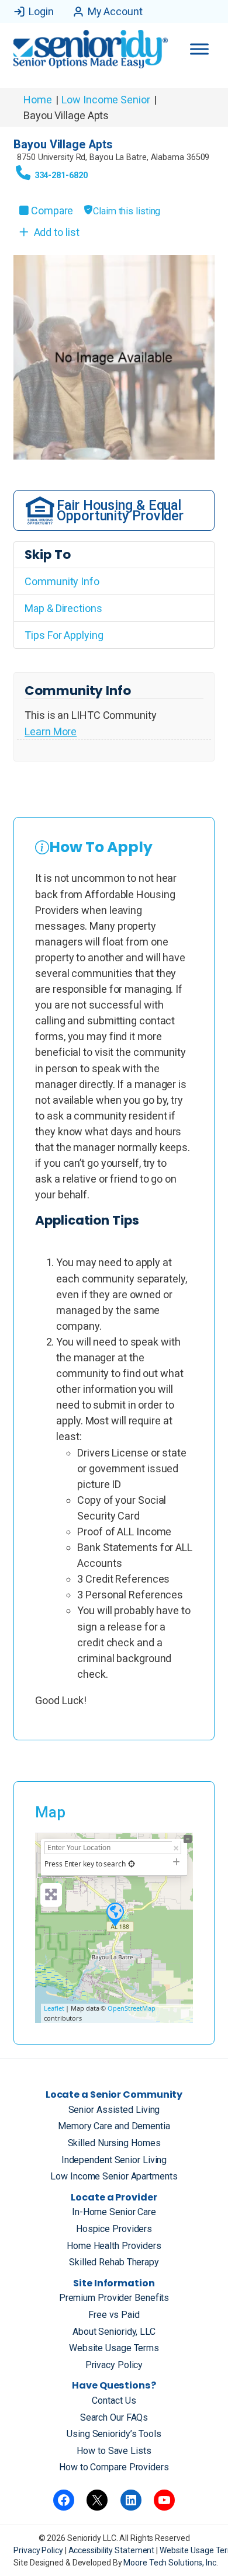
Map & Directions (63, 608)
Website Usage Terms (114, 2348)
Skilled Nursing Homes (114, 2143)
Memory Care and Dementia (114, 2126)
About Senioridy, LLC (114, 2332)
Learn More (51, 731)
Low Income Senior (106, 100)
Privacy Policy (114, 2365)
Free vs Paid (114, 2315)
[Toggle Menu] (199, 49)
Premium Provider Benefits (114, 2298)
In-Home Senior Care (114, 2212)
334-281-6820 (61, 175)
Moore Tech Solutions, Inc (170, 2563)
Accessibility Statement (113, 2550)
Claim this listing (127, 211)
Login (41, 11)
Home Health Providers (114, 2246)
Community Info (62, 581)
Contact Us (114, 2401)
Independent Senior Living (114, 2160)
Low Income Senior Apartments (114, 2176)
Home (38, 100)
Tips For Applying (64, 635)
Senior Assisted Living (114, 2110)
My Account (115, 11)
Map (50, 1812)
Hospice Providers (114, 2229)
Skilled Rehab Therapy (114, 2262)
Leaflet (54, 2008)
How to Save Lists (114, 2451)
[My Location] (132, 1864)
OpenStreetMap (132, 2008)
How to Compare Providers (114, 2467)
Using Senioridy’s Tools (114, 2434)
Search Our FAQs (114, 2417)
